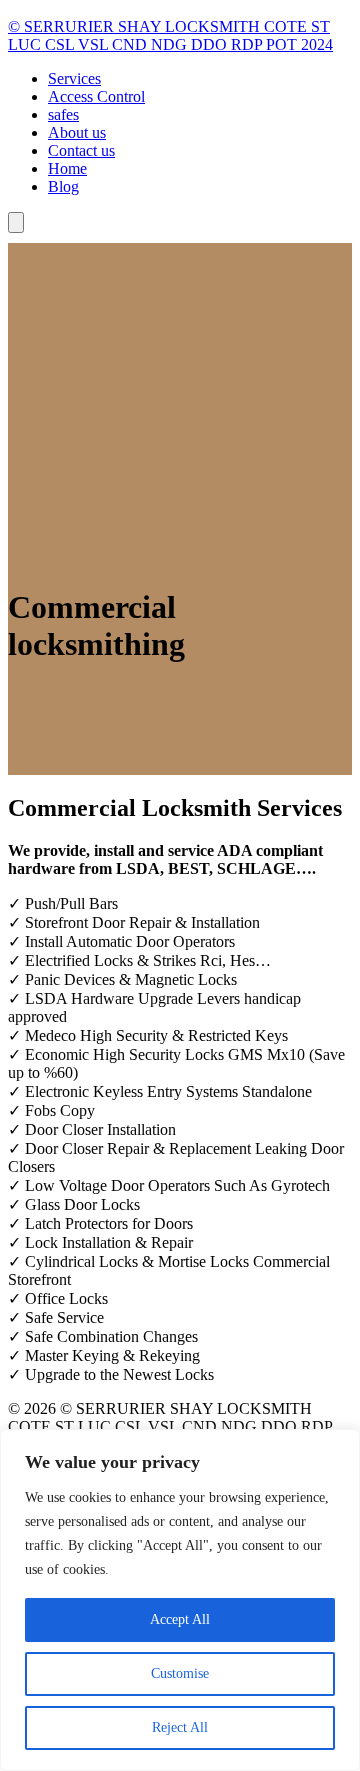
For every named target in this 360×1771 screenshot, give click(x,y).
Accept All (180, 1619)
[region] (180, 1600)
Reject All (180, 1727)
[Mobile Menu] (16, 222)
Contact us (81, 150)
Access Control (96, 96)
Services (74, 78)
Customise (180, 1673)
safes (63, 114)
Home (67, 168)
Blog (63, 186)
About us (77, 132)
